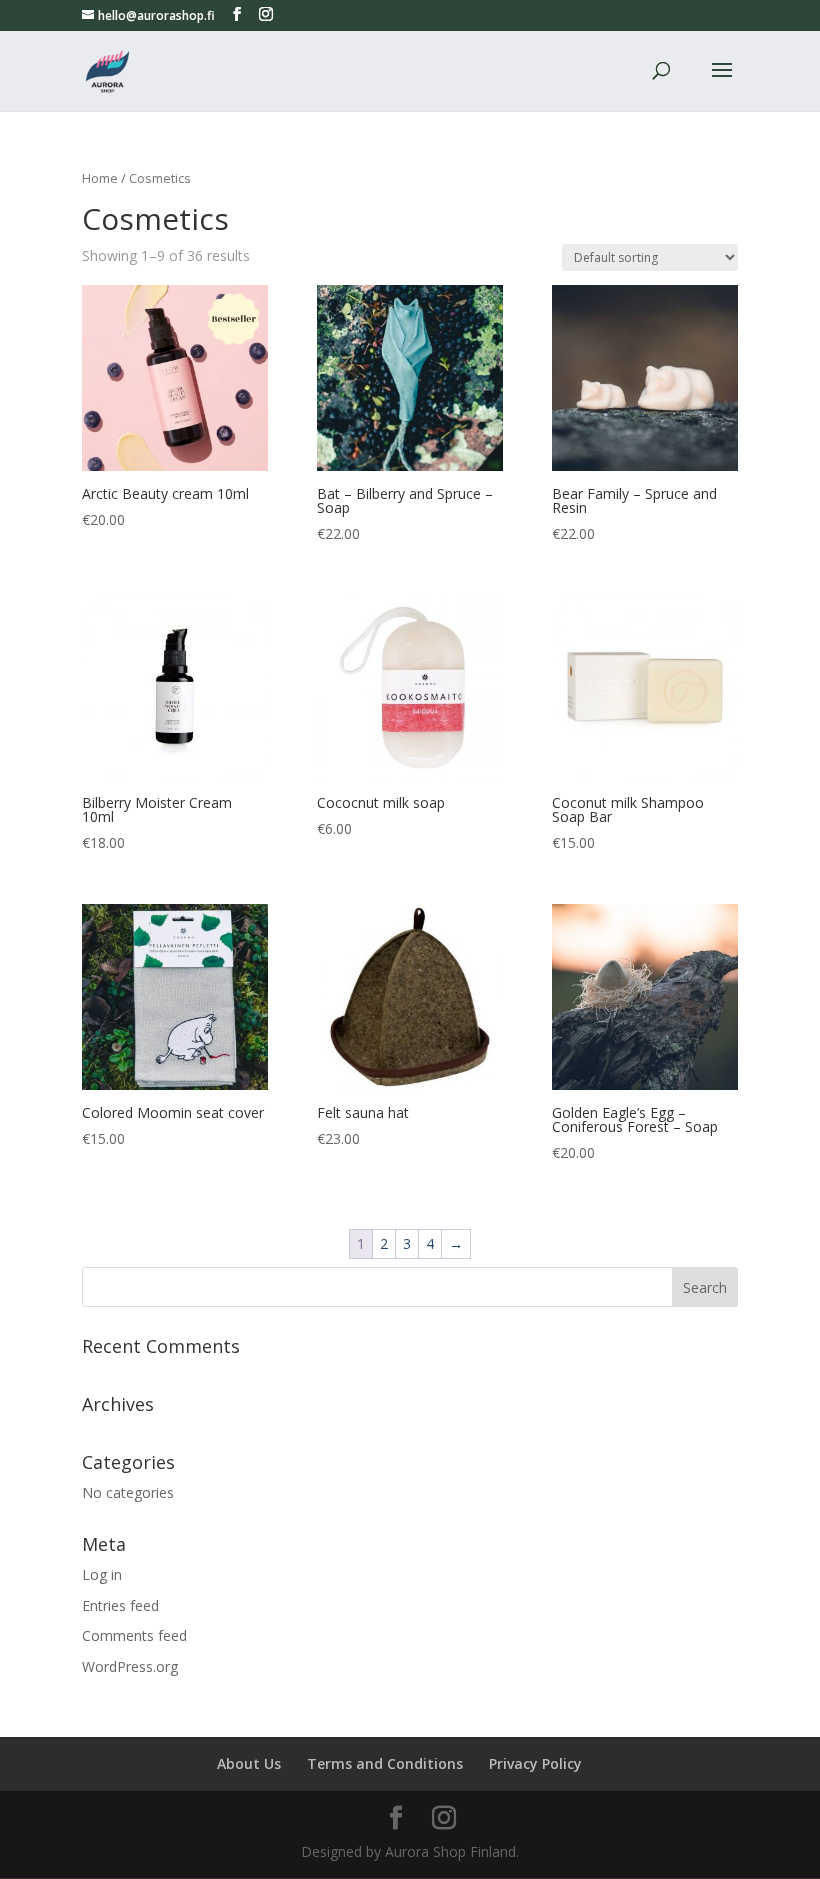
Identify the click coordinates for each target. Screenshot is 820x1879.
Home (100, 178)
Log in (102, 1574)
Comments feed (134, 1635)
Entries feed (120, 1605)
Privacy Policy (535, 1763)
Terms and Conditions (385, 1763)
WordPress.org (130, 1666)
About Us (249, 1763)
